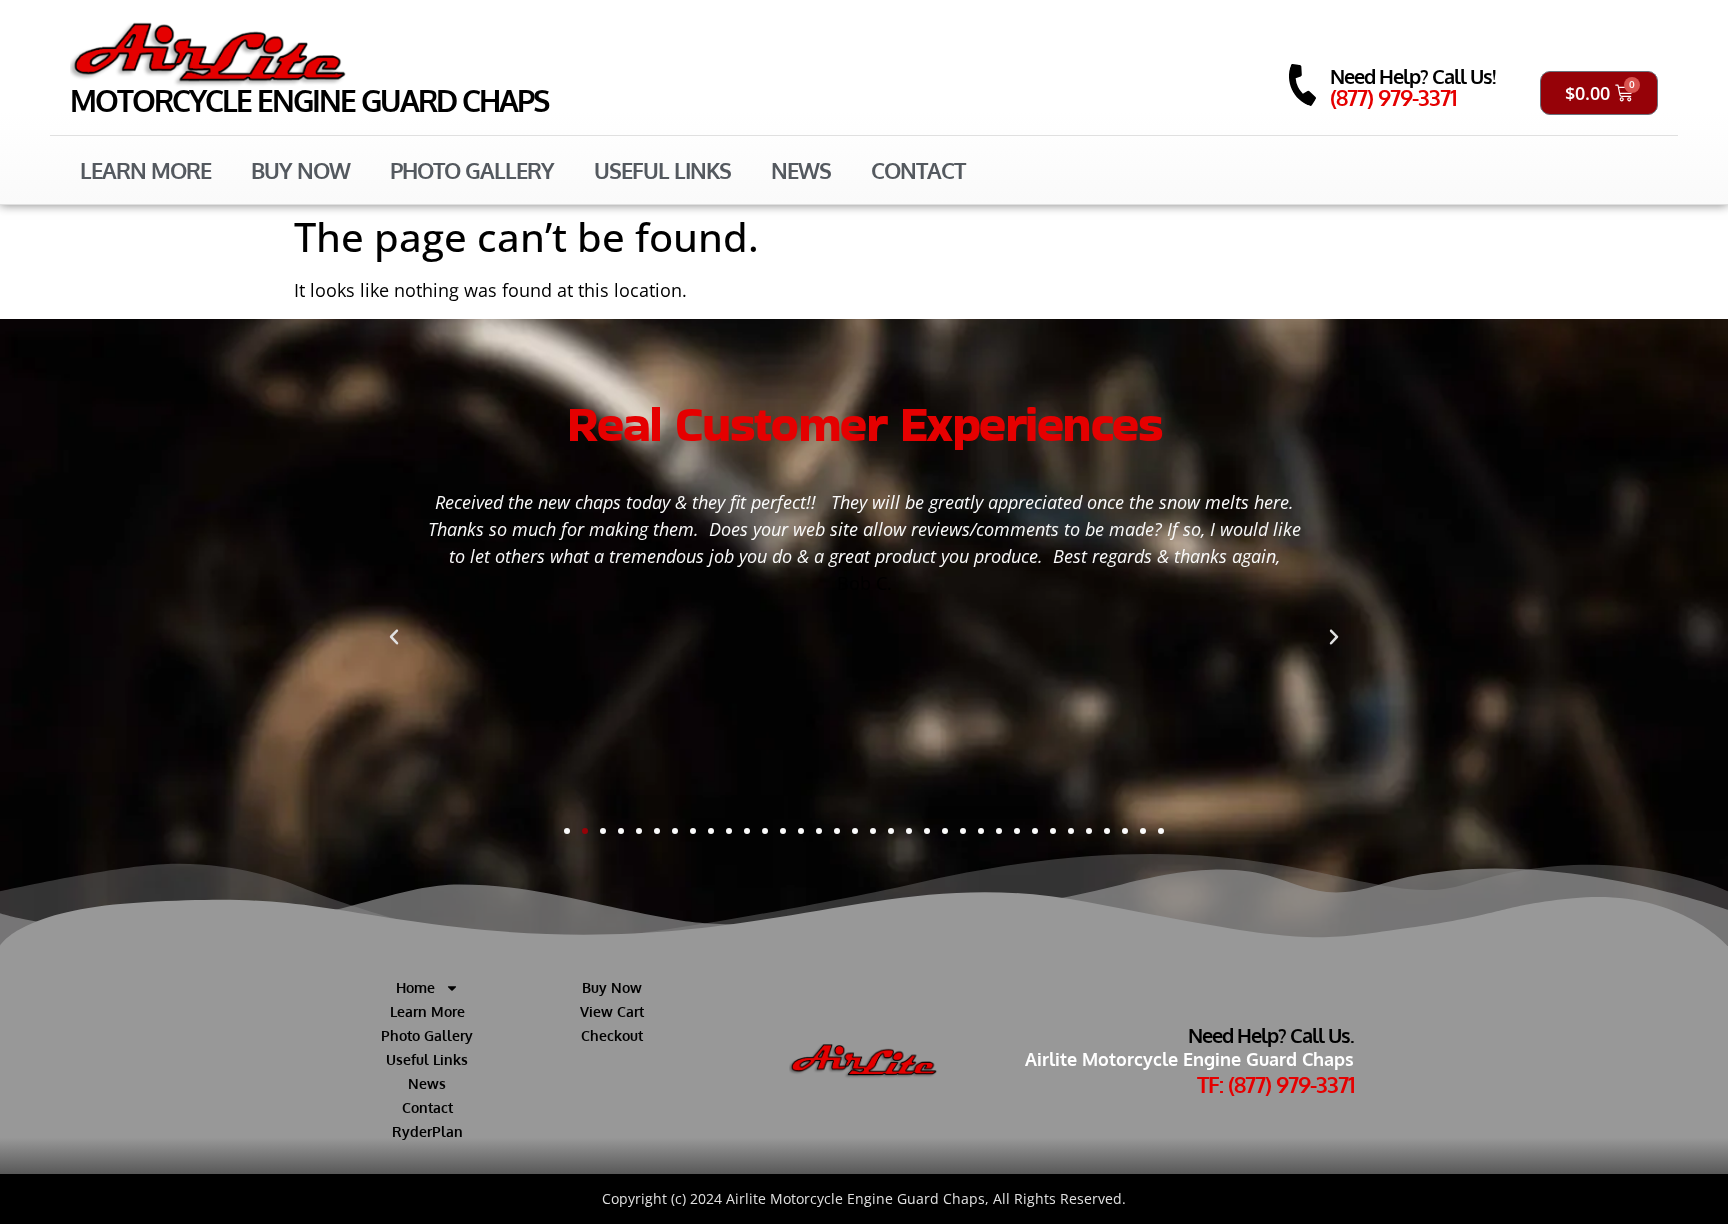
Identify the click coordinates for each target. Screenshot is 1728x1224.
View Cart (612, 1011)
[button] (394, 637)
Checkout (612, 1035)
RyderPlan (427, 1131)
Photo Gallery (472, 170)
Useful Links (662, 170)
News (801, 170)
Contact (918, 170)
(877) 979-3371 (1393, 97)
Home (415, 987)
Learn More (145, 170)
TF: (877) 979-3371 (1275, 1084)
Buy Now (300, 170)
